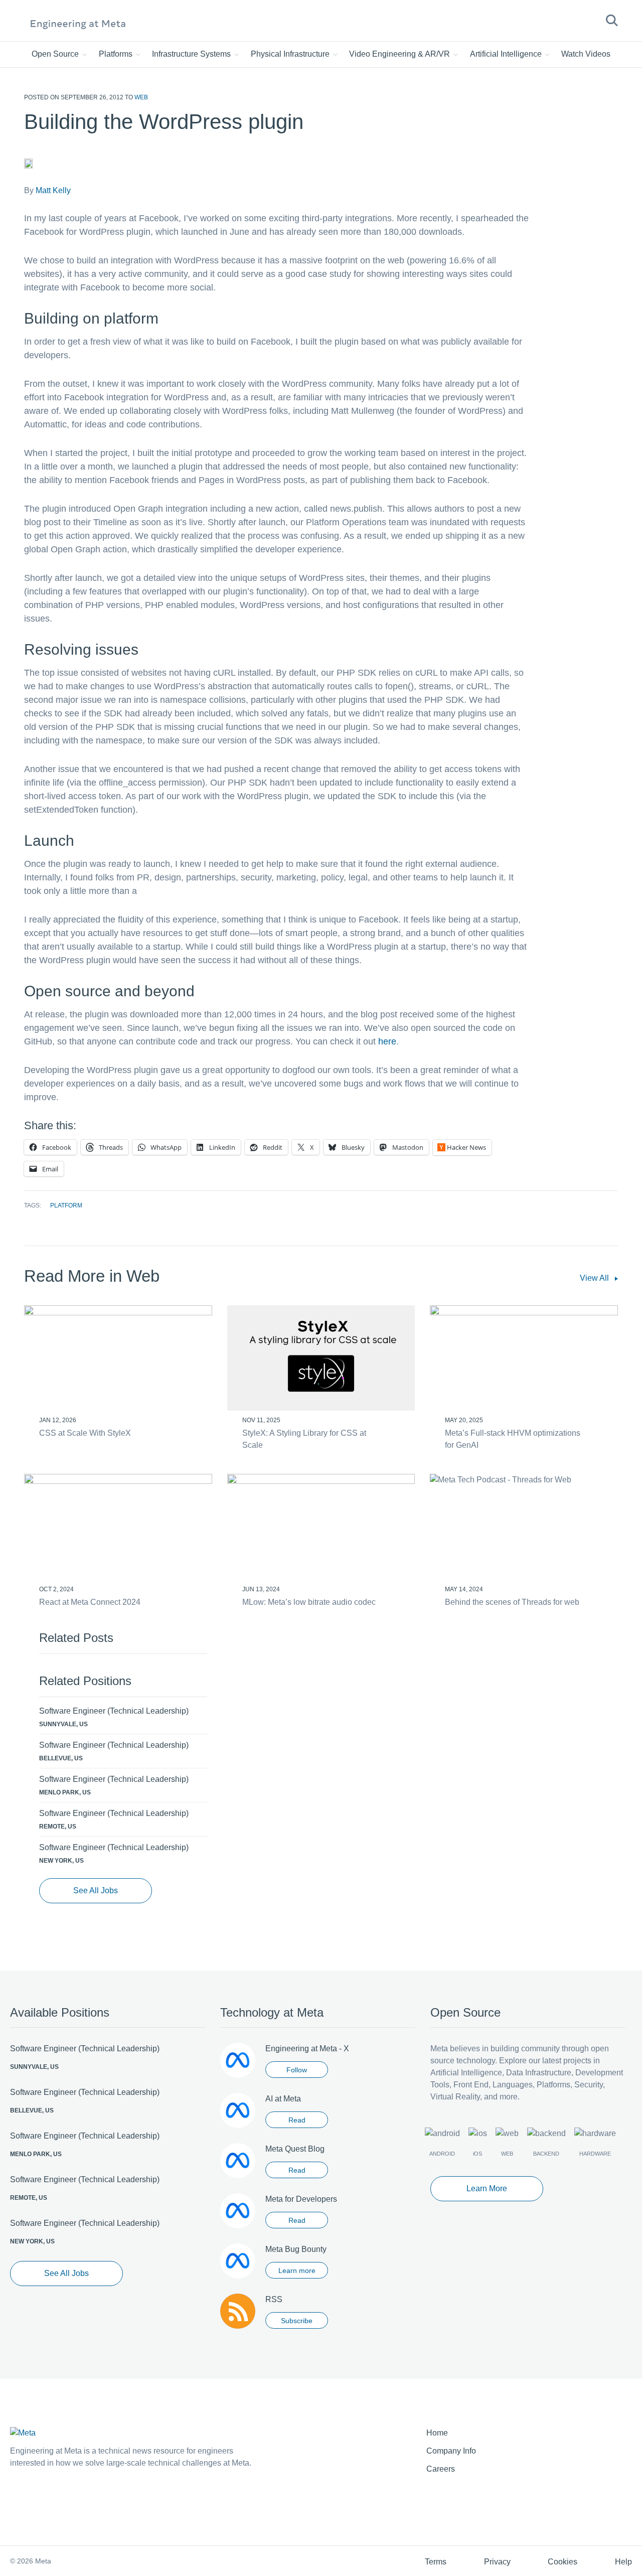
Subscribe (297, 2321)
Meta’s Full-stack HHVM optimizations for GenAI (513, 1439)
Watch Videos (586, 54)
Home (437, 2433)
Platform (66, 1205)
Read (297, 2120)
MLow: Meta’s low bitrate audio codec (309, 1602)
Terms (436, 2562)
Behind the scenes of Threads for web (512, 1602)
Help (623, 2562)
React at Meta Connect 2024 (90, 1602)
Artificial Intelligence (507, 54)
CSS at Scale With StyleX (85, 1433)
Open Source (56, 54)
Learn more (297, 2270)
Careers (441, 2469)
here (387, 1041)
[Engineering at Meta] (78, 24)
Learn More (487, 2188)
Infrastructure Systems (192, 54)
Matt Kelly (53, 190)
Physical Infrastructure (291, 54)
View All (595, 1278)
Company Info (451, 2451)
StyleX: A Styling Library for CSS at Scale (304, 1439)
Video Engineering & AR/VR (400, 54)
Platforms (117, 54)
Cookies (563, 2562)
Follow (297, 2070)
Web (141, 97)
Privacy (497, 2562)
